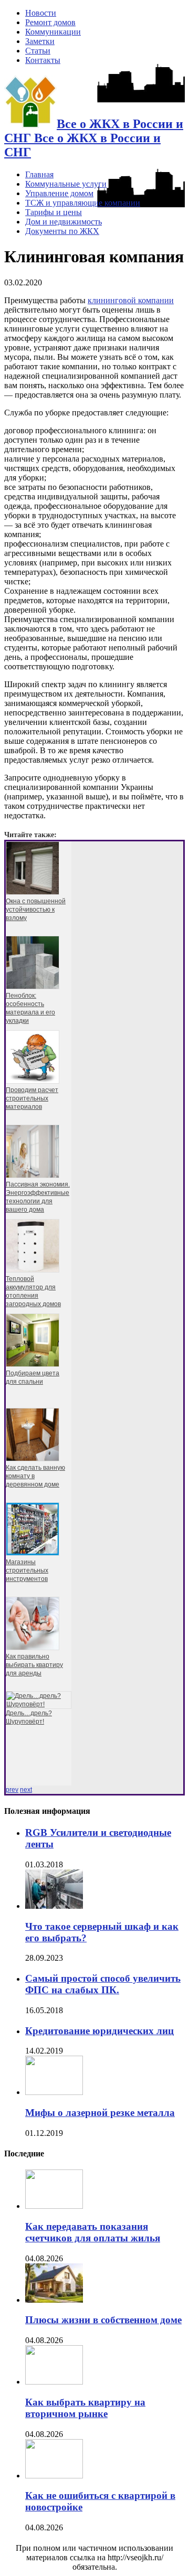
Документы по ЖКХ (62, 231)
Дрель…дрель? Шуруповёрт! (29, 1717)
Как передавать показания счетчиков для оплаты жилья (93, 2232)
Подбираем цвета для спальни (33, 1377)
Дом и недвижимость (64, 222)
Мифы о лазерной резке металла (100, 2113)
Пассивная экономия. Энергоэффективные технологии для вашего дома (38, 1197)
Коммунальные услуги (66, 184)
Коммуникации (53, 32)
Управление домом (59, 193)
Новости (41, 13)
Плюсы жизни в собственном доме (103, 2320)
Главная (39, 174)
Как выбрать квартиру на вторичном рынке (85, 2408)
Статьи (38, 51)
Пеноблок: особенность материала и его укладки (30, 1008)
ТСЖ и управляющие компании (83, 203)
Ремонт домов (50, 22)
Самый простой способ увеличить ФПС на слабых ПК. (103, 1984)
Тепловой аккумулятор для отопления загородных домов (33, 1291)
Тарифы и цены (54, 212)
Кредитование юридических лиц (99, 2031)
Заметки (40, 41)
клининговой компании (131, 300)
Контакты (43, 60)
